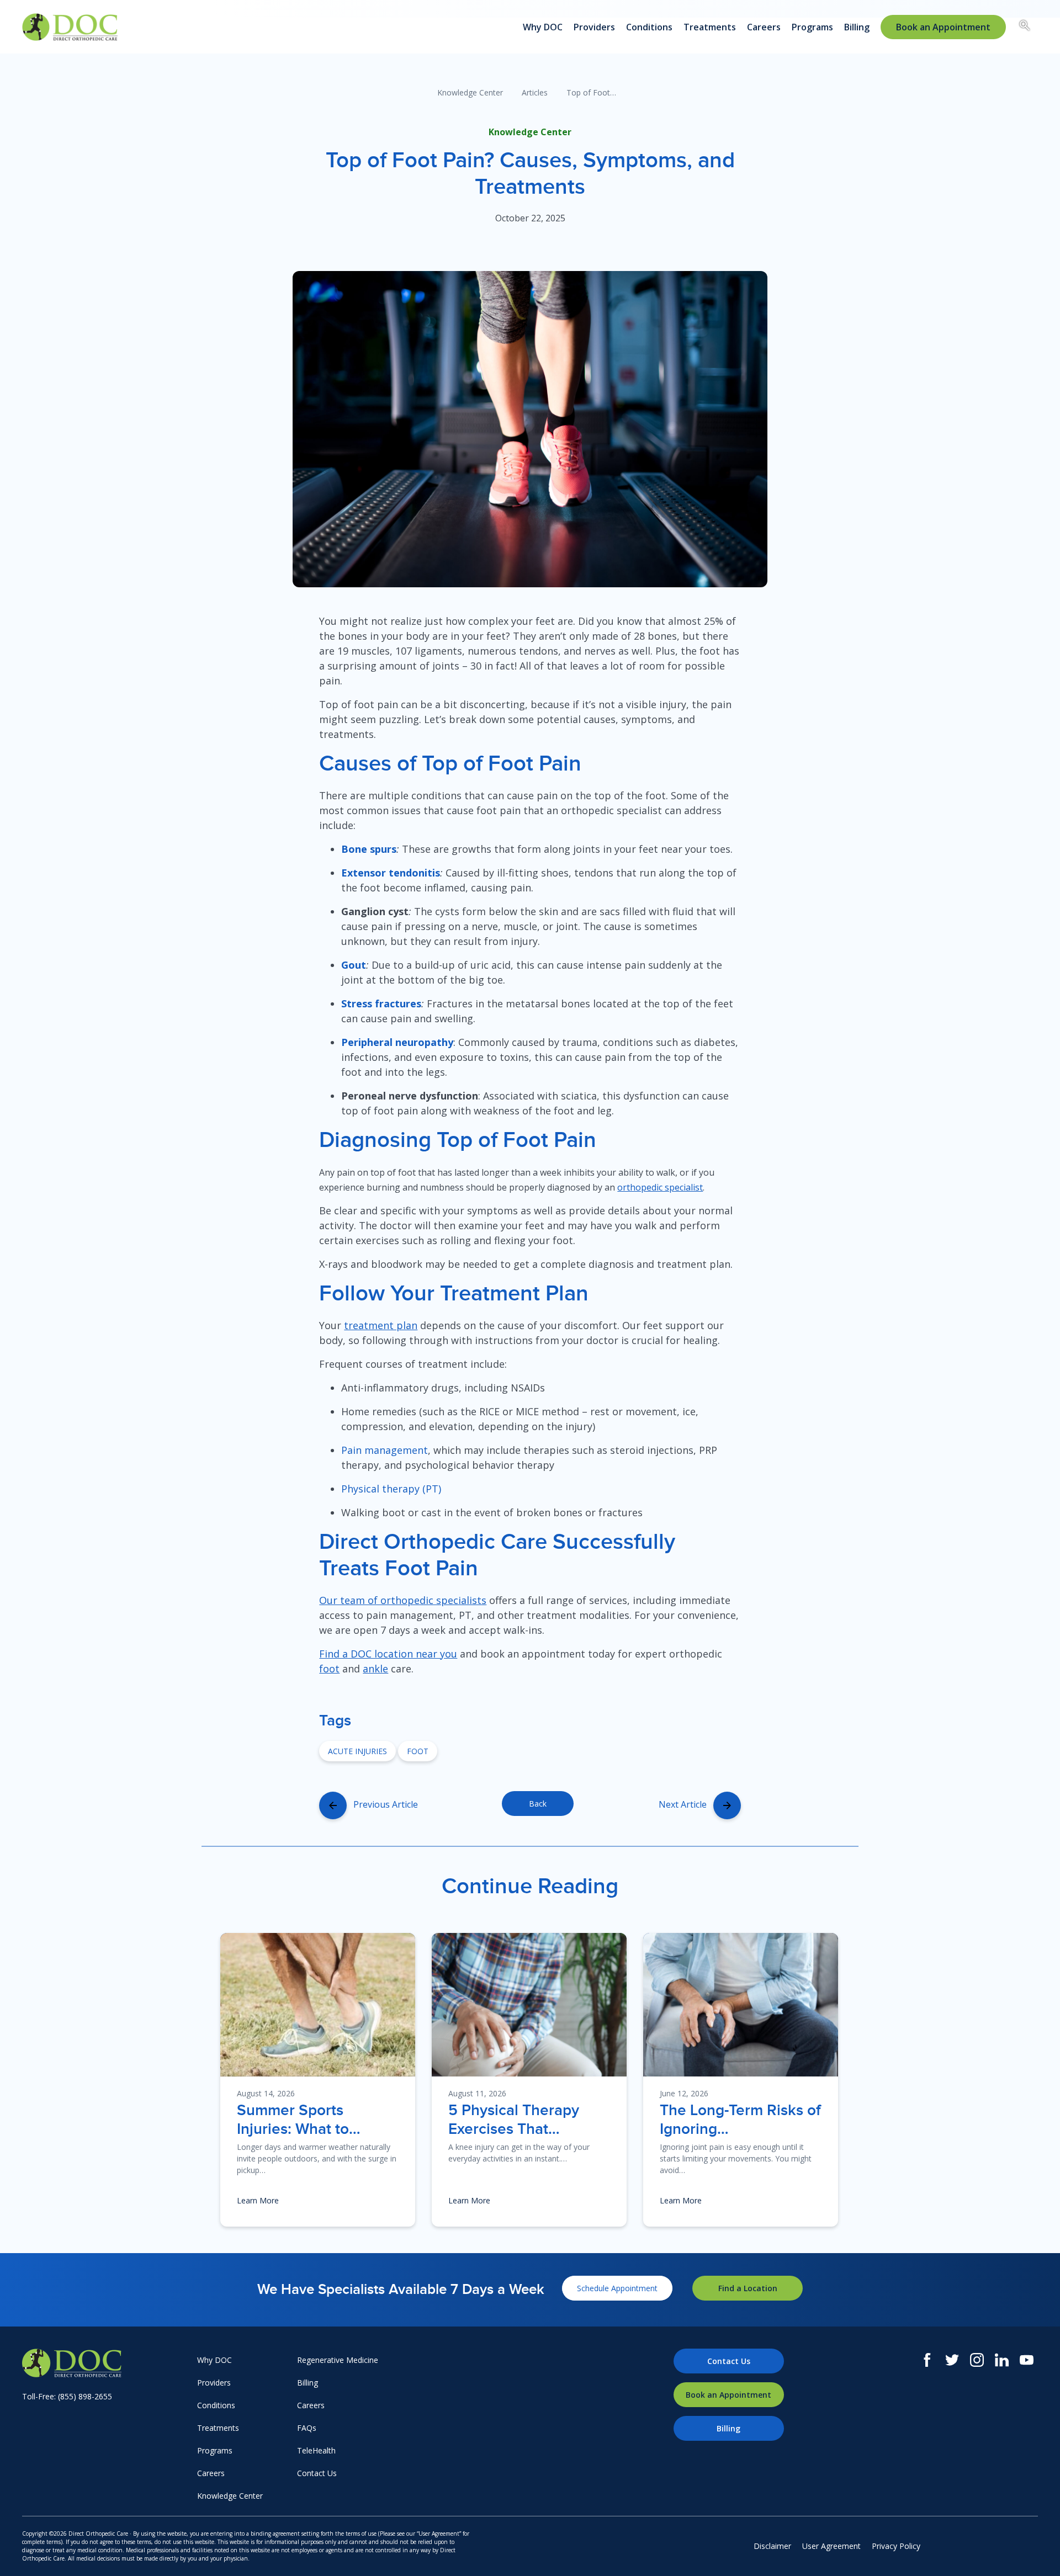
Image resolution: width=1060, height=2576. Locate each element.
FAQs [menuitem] (307, 2428)
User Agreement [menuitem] (831, 2546)
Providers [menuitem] (594, 27)
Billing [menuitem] (857, 27)
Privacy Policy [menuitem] (896, 2546)
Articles (535, 92)
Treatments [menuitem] (710, 27)
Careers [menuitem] (764, 27)
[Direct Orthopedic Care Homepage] (70, 27)
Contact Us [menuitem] (317, 2473)
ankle (375, 1669)
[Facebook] (927, 2360)
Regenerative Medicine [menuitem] (338, 2360)
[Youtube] (1027, 2360)
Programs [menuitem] (812, 27)
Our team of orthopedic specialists (403, 1600)
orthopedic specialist (660, 1187)
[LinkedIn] (1002, 2360)
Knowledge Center (470, 92)
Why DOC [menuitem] (543, 27)
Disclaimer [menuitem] (772, 2546)
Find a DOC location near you (388, 1654)
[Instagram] (977, 2360)
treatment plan (381, 1325)
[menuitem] (943, 27)
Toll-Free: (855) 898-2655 (67, 2396)
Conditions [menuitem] (649, 27)
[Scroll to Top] (1035, 2551)
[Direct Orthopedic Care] (107, 2363)
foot (329, 1669)
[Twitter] (952, 2360)
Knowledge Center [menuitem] (230, 2496)
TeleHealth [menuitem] (316, 2450)
